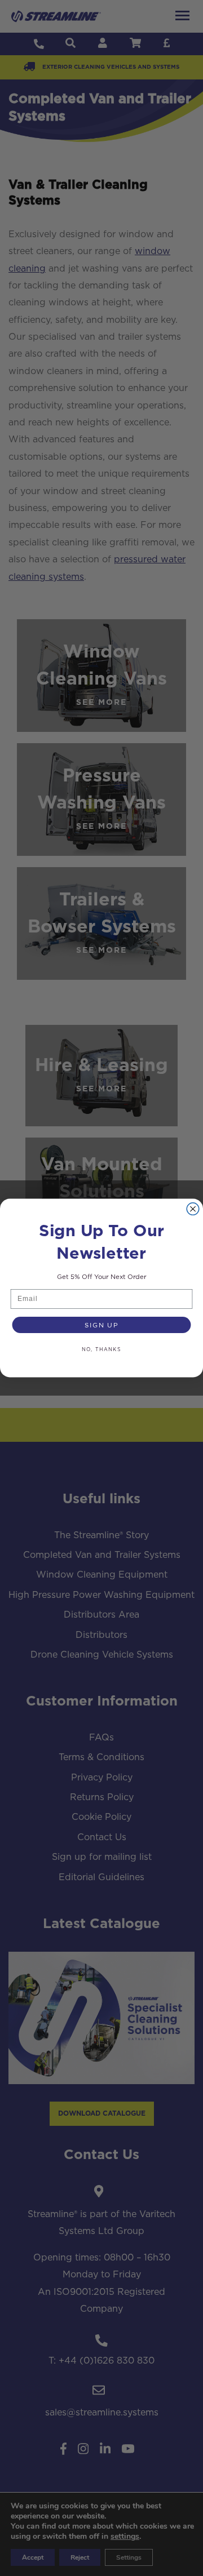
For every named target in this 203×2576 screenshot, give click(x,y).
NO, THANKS (102, 1349)
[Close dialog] (193, 1209)
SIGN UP (101, 1325)
